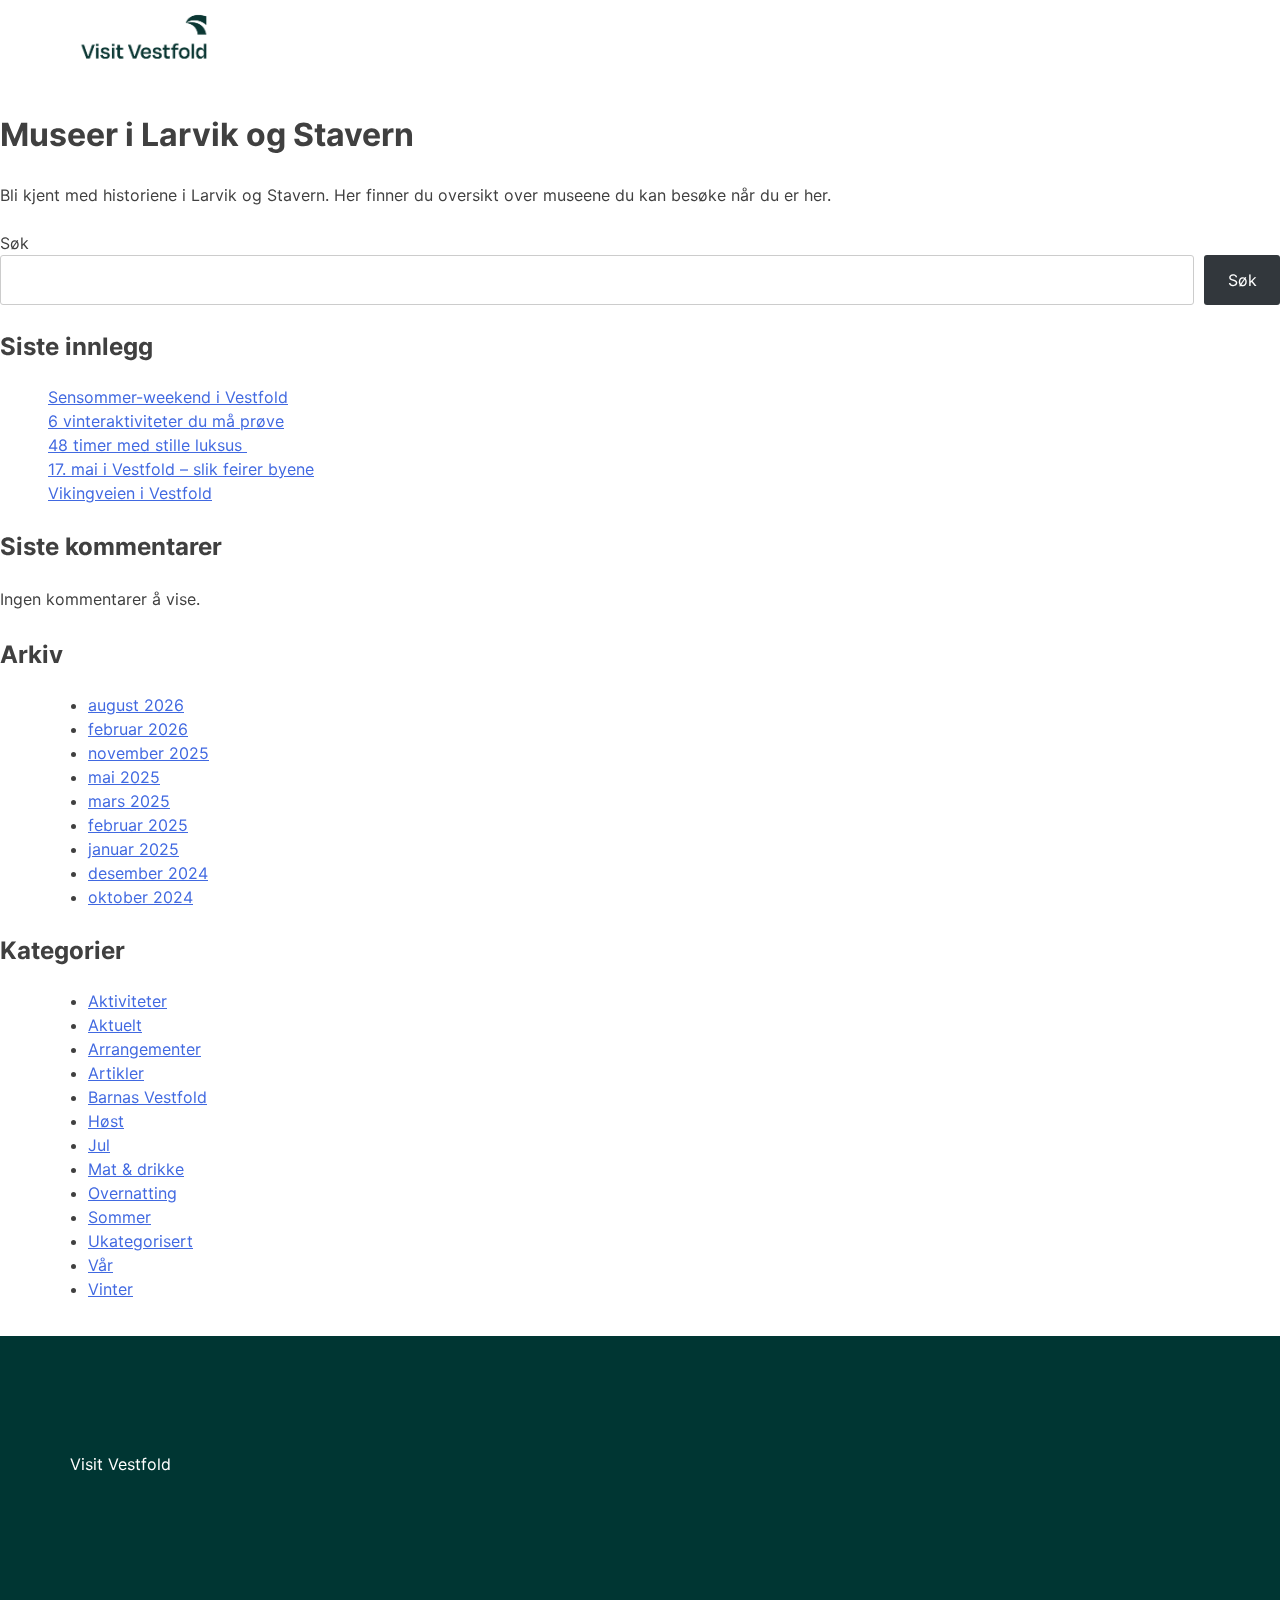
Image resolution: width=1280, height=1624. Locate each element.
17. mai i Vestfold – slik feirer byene (181, 469)
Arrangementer (144, 1049)
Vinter (110, 1289)
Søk (14, 243)
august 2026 (136, 705)
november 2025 (148, 753)
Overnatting (132, 1193)
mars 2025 (129, 801)
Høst (106, 1121)
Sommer (119, 1217)
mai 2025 (124, 777)
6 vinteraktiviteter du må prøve (166, 421)
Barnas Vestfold (147, 1097)
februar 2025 (138, 825)
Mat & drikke (136, 1169)
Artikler (116, 1073)
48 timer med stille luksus (147, 445)
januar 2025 (133, 849)
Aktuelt (115, 1025)
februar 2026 (138, 729)
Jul (99, 1145)
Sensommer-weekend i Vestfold (168, 397)
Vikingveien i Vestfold (130, 493)
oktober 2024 (140, 897)
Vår (100, 1265)
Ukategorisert (140, 1241)
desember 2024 (148, 873)
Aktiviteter (127, 1001)
